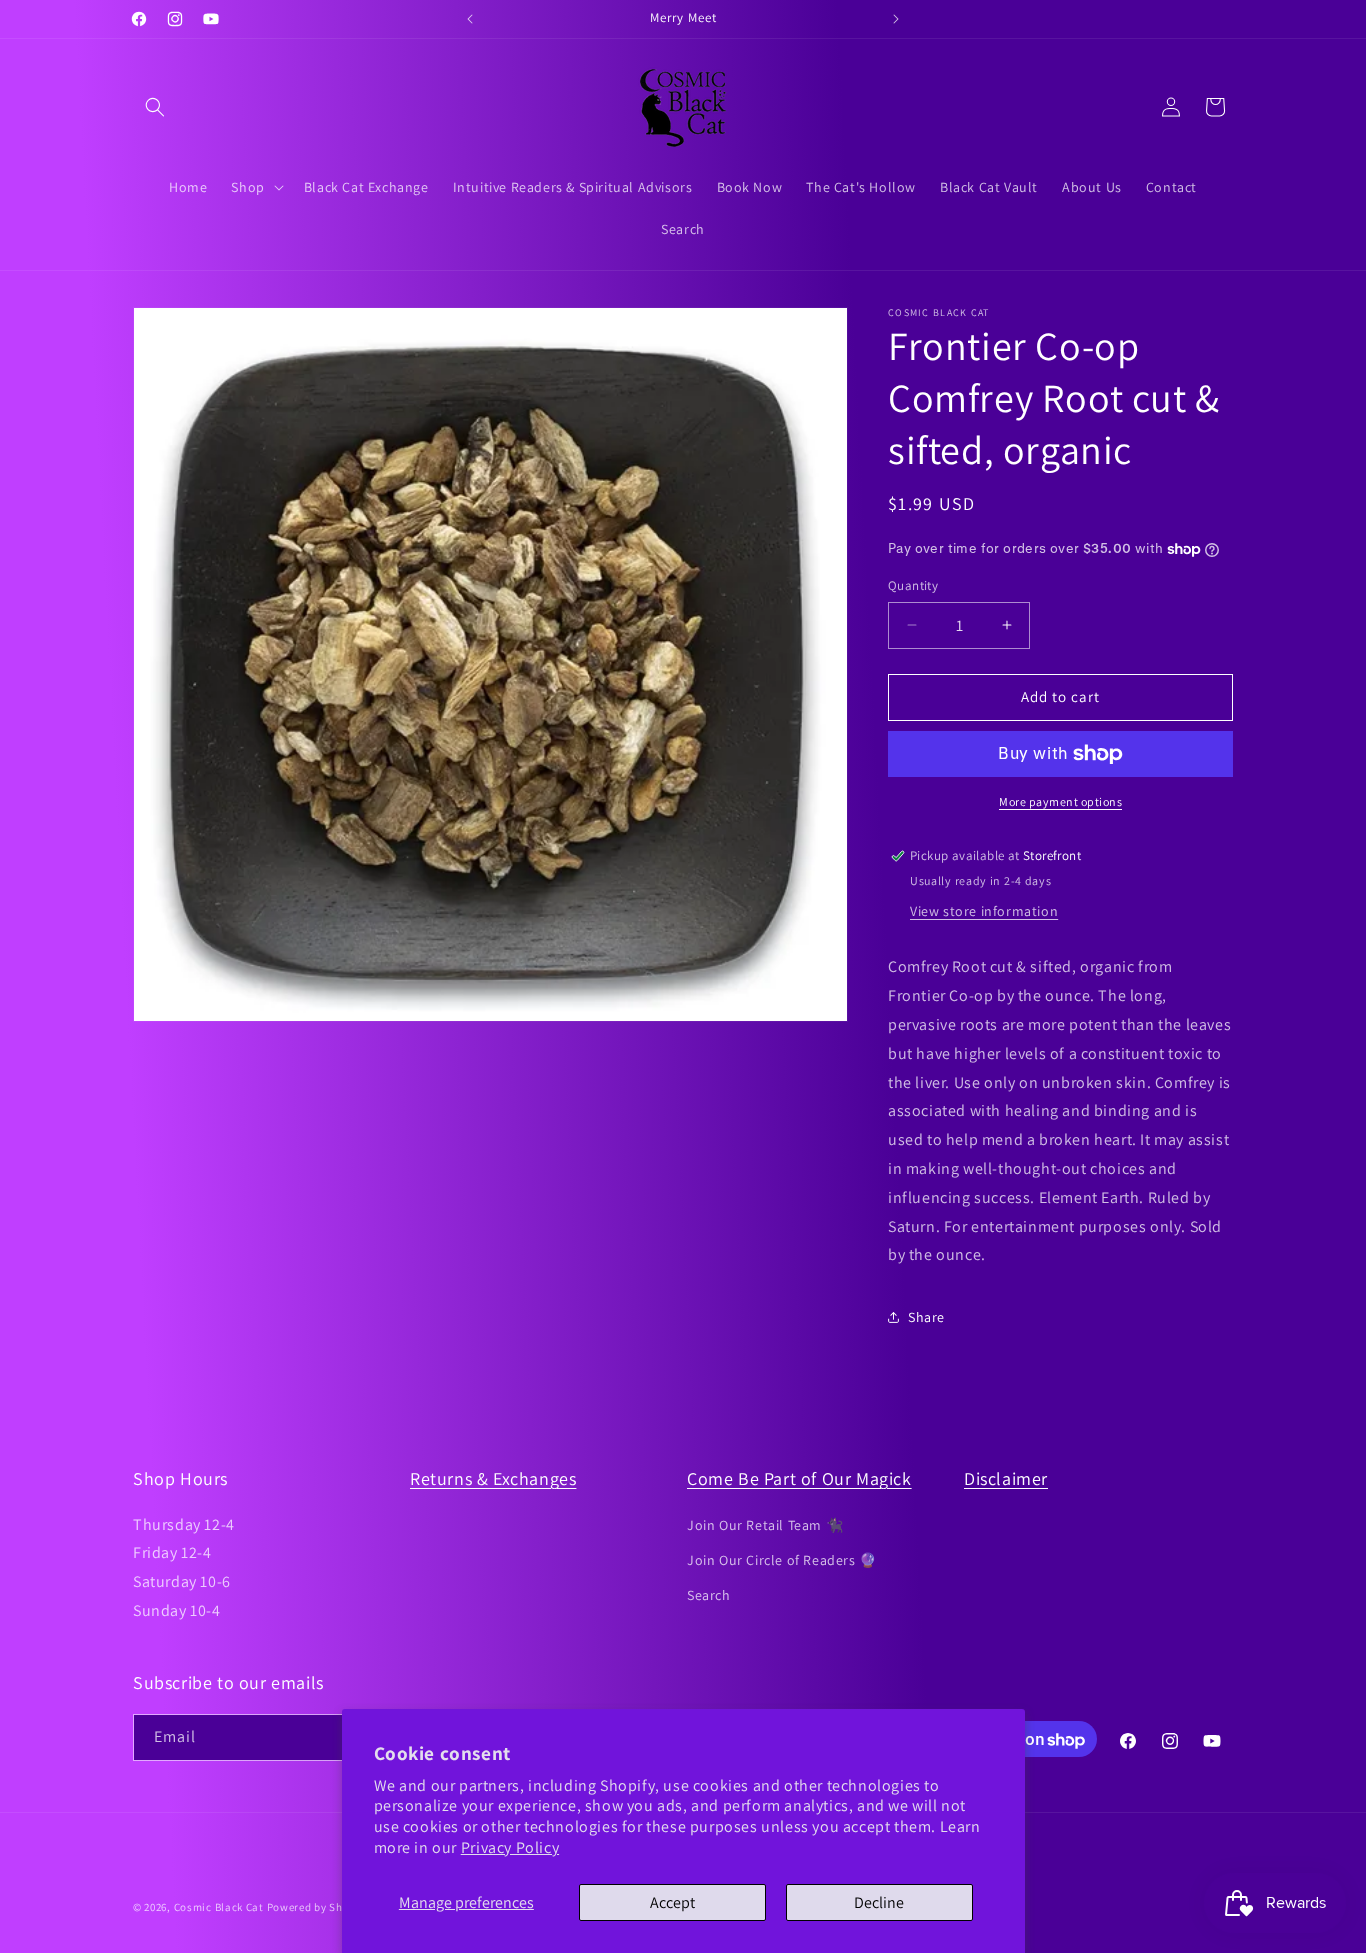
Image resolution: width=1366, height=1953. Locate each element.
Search (709, 1594)
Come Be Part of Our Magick (799, 1478)
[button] (155, 107)
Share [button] (926, 1317)
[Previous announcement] (470, 19)
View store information (984, 911)
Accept (672, 1902)
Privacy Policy (510, 1847)
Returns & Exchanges (493, 1478)
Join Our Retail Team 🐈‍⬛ (765, 1524)
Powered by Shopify (318, 1907)
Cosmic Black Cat (219, 1907)
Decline (879, 1902)
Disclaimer (1006, 1478)
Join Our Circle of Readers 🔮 (782, 1559)
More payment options (1060, 801)
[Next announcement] (896, 19)
